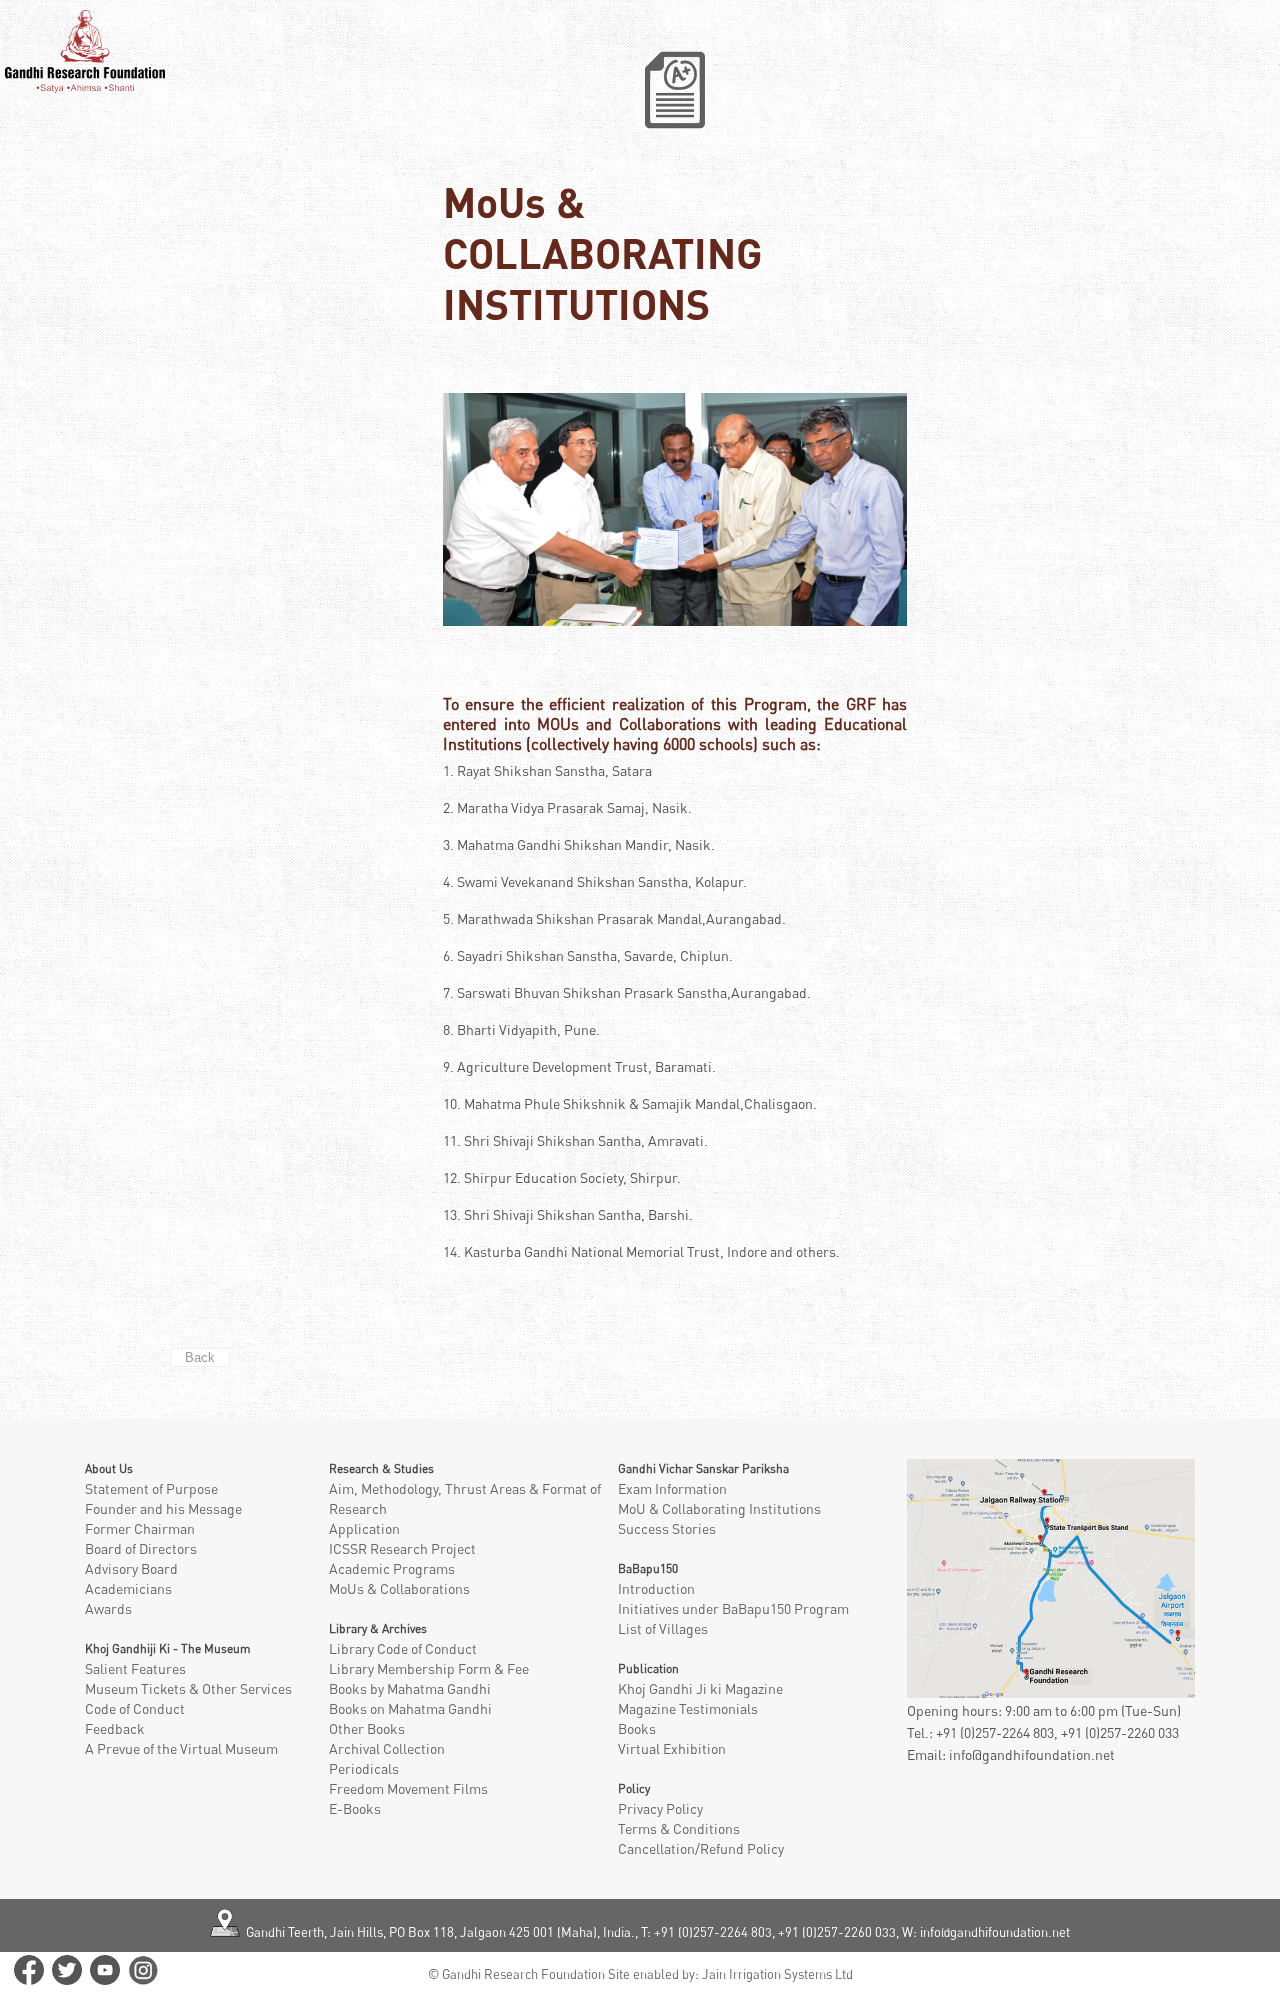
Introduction (656, 1588)
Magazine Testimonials (688, 1708)
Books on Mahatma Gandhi (410, 1708)
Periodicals (364, 1768)
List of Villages (663, 1628)
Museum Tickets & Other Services (188, 1688)
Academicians (128, 1588)
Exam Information (672, 1488)
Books (637, 1728)
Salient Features (135, 1668)
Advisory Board (131, 1568)
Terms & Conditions (679, 1828)
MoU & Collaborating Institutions (719, 1508)
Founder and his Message (163, 1508)
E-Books (355, 1808)
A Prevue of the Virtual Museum (181, 1748)
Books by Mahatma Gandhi (410, 1688)
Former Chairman (140, 1528)
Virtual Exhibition (672, 1748)
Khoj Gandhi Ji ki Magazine (700, 1688)
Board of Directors (141, 1548)
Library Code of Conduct (403, 1648)
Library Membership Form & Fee (429, 1668)
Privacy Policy (660, 1808)
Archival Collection (387, 1748)
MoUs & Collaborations (399, 1588)
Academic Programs (392, 1568)
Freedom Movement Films (408, 1788)
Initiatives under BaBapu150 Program (733, 1608)
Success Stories (667, 1528)
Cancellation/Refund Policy (701, 1848)
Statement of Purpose (151, 1488)
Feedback (115, 1728)
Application (364, 1528)
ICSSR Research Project (402, 1548)
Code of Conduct (135, 1708)
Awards (108, 1608)
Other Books (367, 1728)
